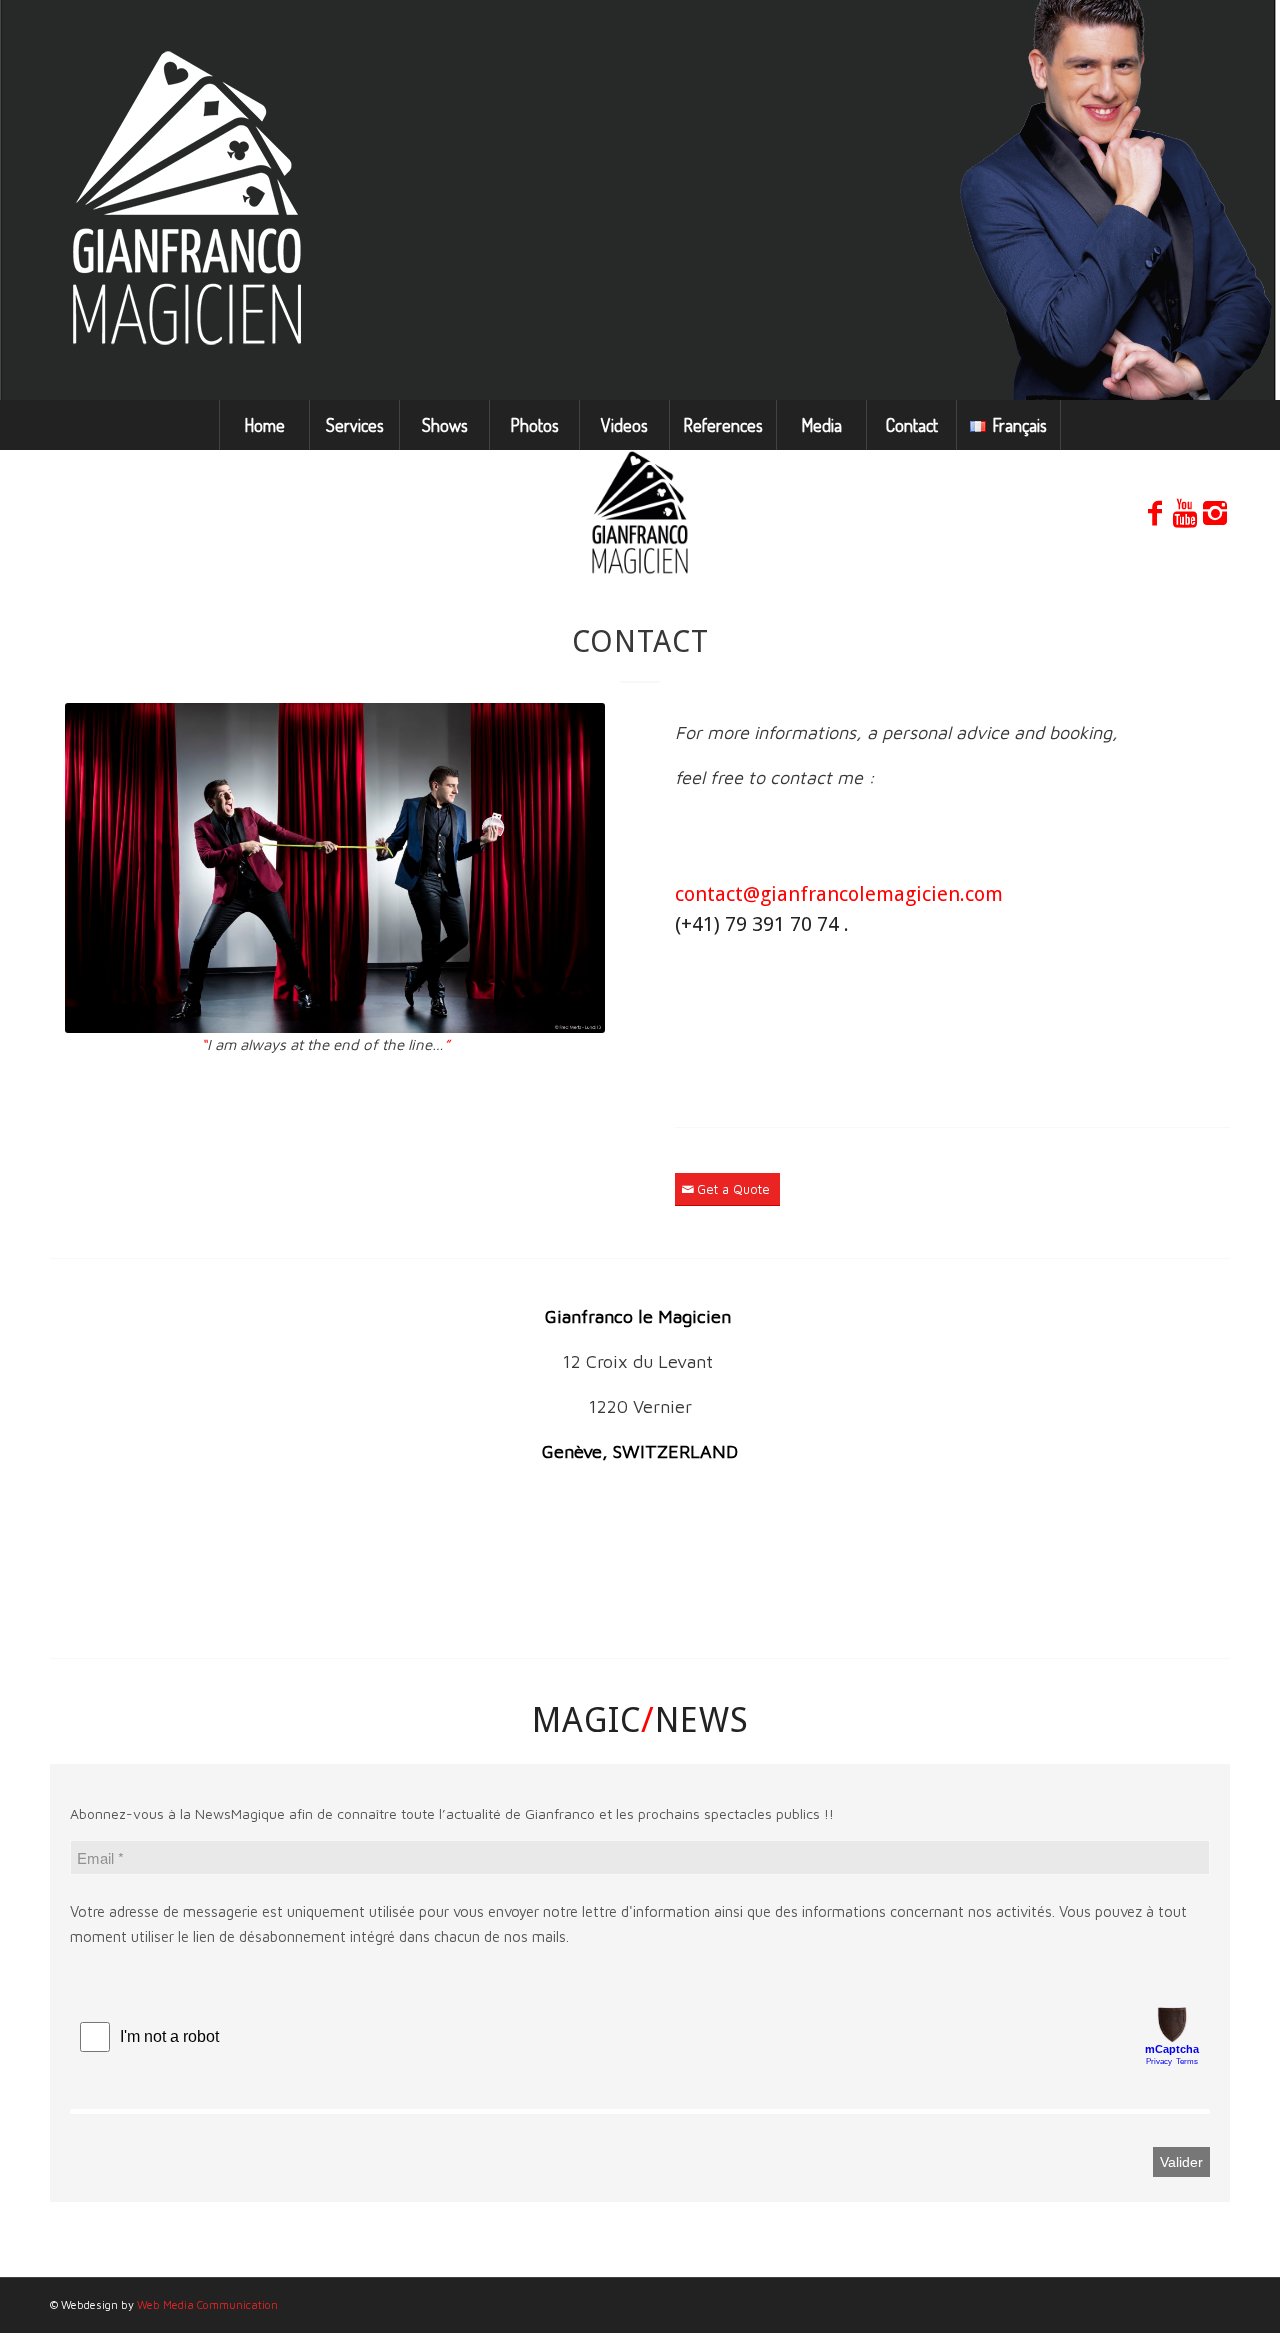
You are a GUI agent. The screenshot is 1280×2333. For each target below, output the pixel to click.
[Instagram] (1215, 513)
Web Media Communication (207, 2304)
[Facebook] (1155, 513)
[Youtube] (1185, 513)
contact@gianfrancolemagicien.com (839, 894)
